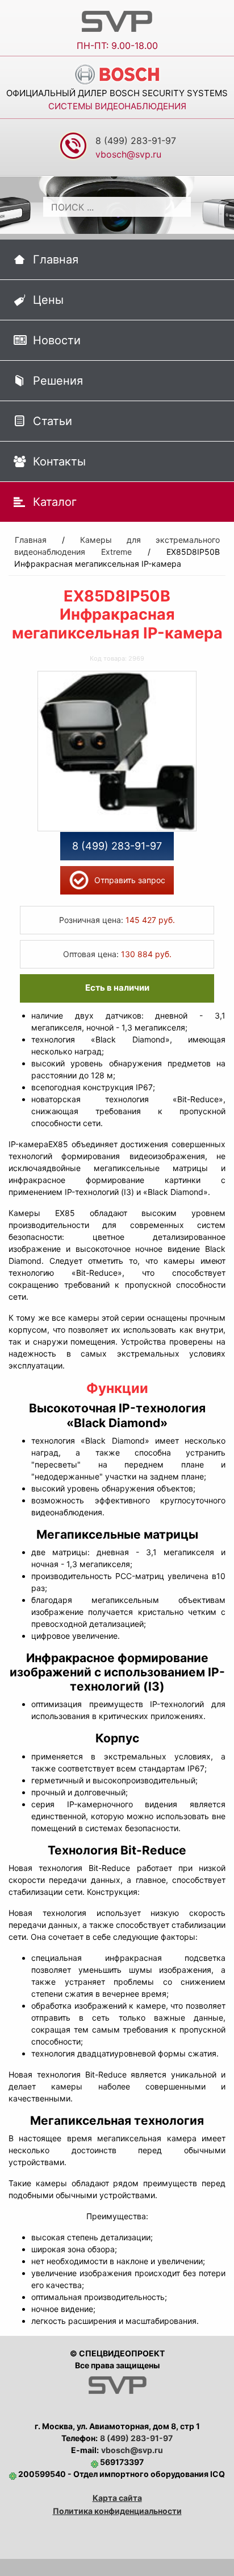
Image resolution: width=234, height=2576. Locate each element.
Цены (48, 300)
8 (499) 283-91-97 (136, 141)
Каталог (55, 502)
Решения (58, 381)
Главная (56, 259)
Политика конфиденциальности (117, 2511)
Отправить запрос (130, 880)
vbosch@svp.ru (132, 2450)
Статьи (53, 421)
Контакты (59, 461)
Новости (57, 340)
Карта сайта (117, 2498)
